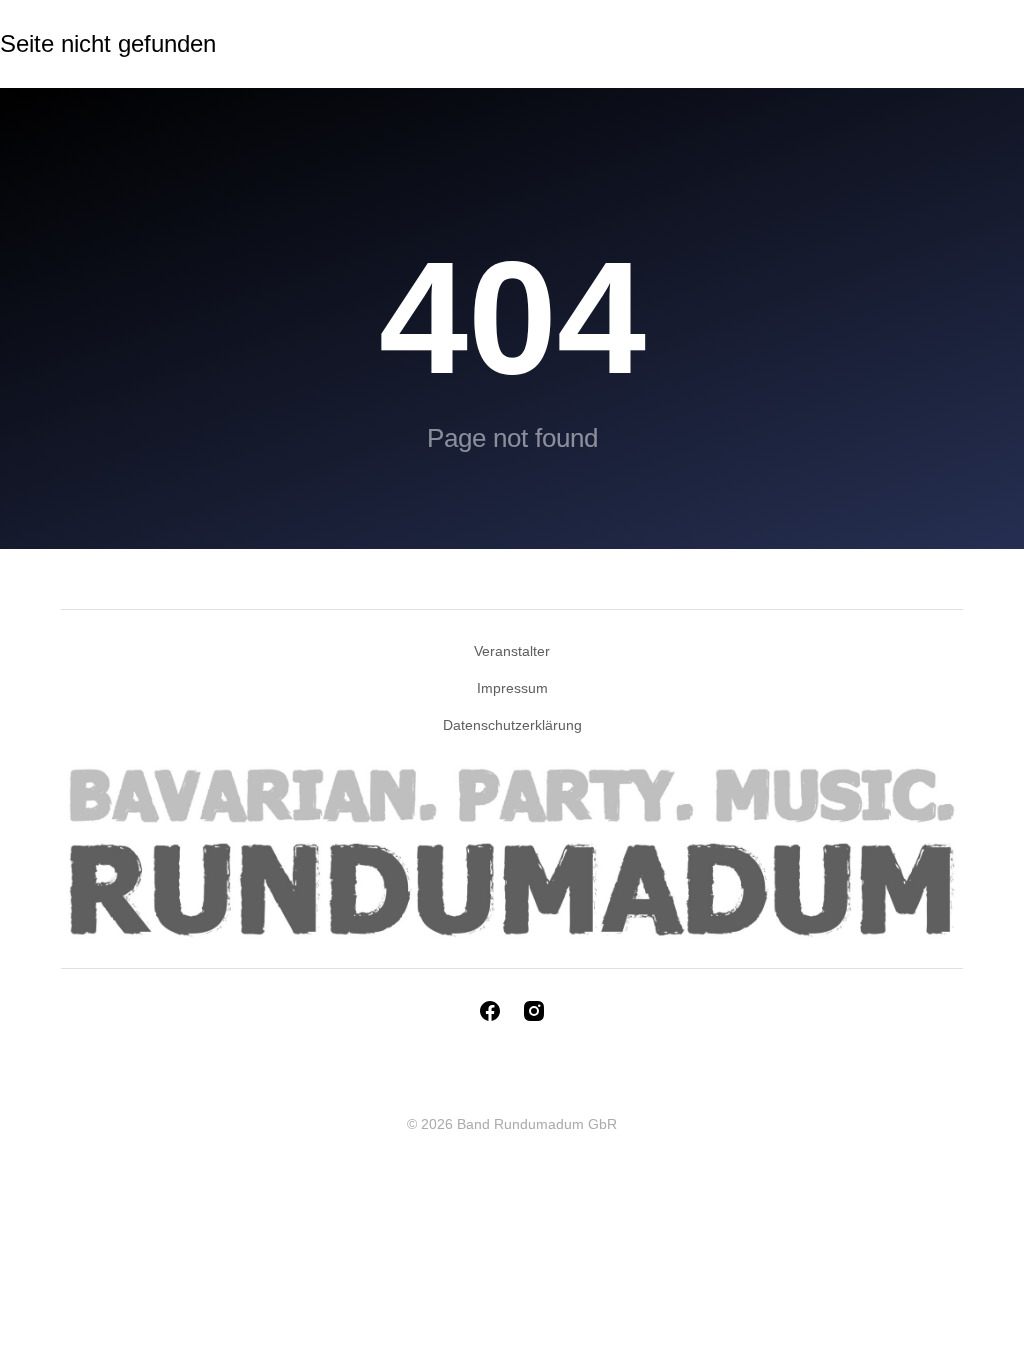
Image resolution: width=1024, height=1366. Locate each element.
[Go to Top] (994, 1336)
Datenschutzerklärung (512, 725)
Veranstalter (512, 651)
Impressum (512, 688)
